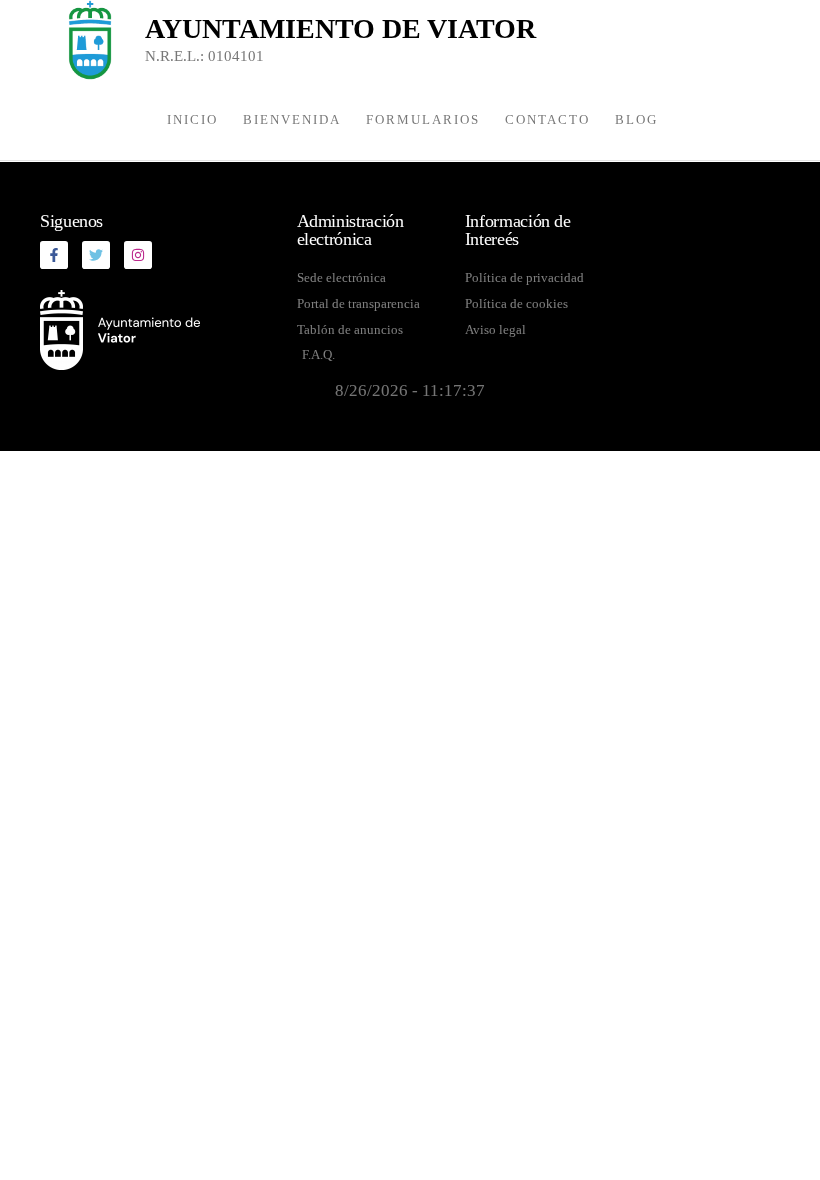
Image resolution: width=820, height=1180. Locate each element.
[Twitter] (96, 255)
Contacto (547, 119)
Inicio (192, 119)
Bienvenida (292, 119)
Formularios (423, 119)
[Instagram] (138, 255)
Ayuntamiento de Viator (340, 28)
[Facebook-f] (54, 255)
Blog (636, 119)
